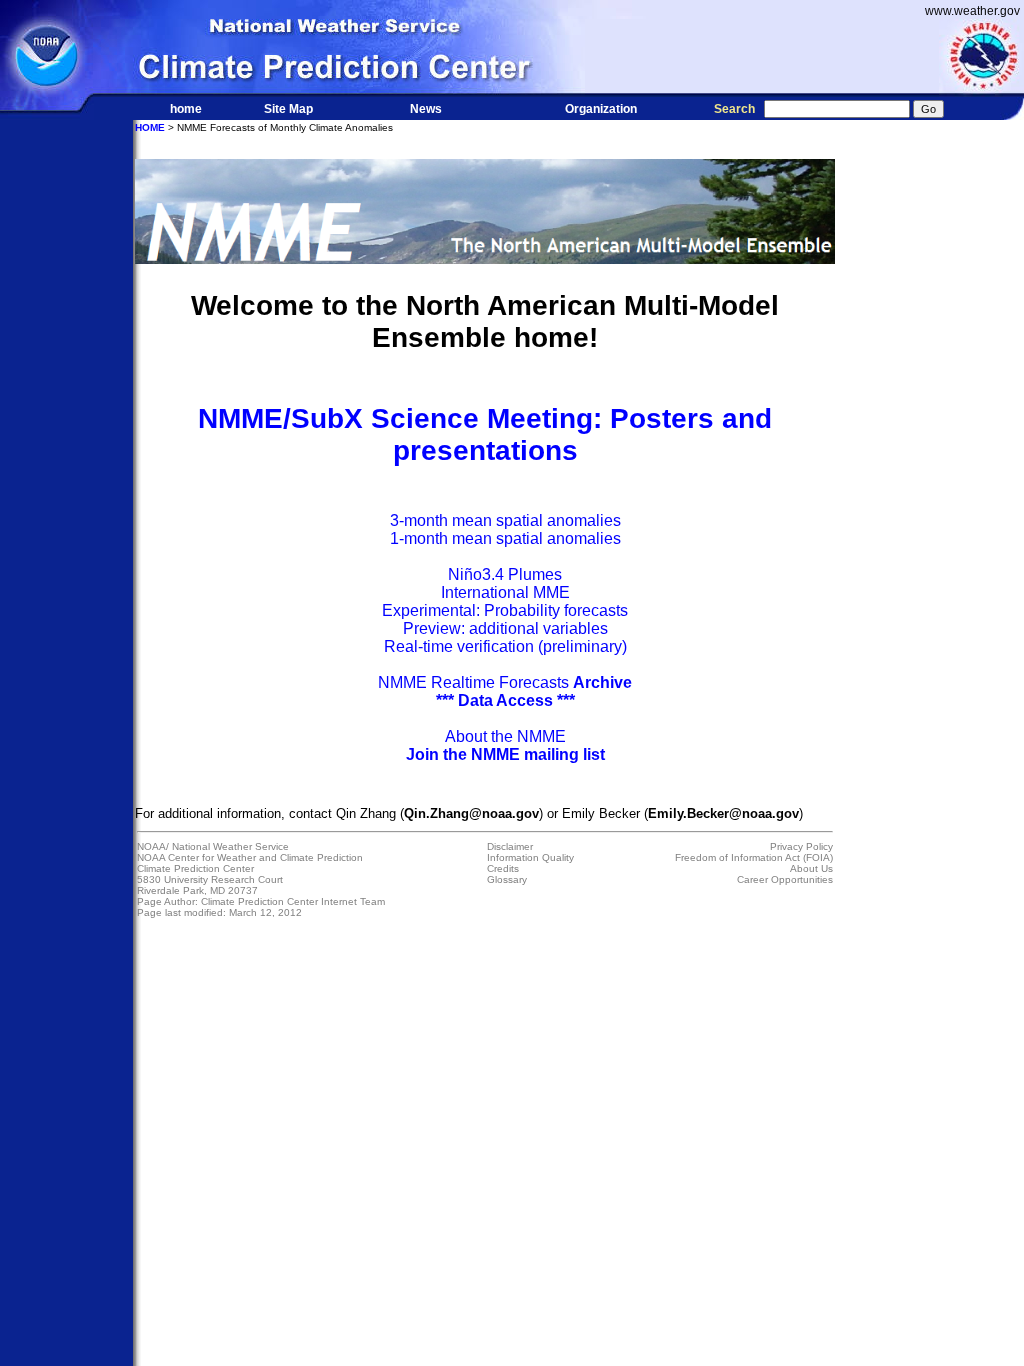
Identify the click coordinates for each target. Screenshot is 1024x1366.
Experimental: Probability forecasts (505, 610)
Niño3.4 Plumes (505, 574)
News (426, 109)
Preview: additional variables (505, 628)
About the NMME (505, 736)
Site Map (288, 109)
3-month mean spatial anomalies (505, 520)
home (186, 109)
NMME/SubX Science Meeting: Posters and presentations (485, 434)
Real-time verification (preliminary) (505, 646)
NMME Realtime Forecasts (505, 682)
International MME (505, 592)
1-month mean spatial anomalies (505, 538)
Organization (601, 109)
